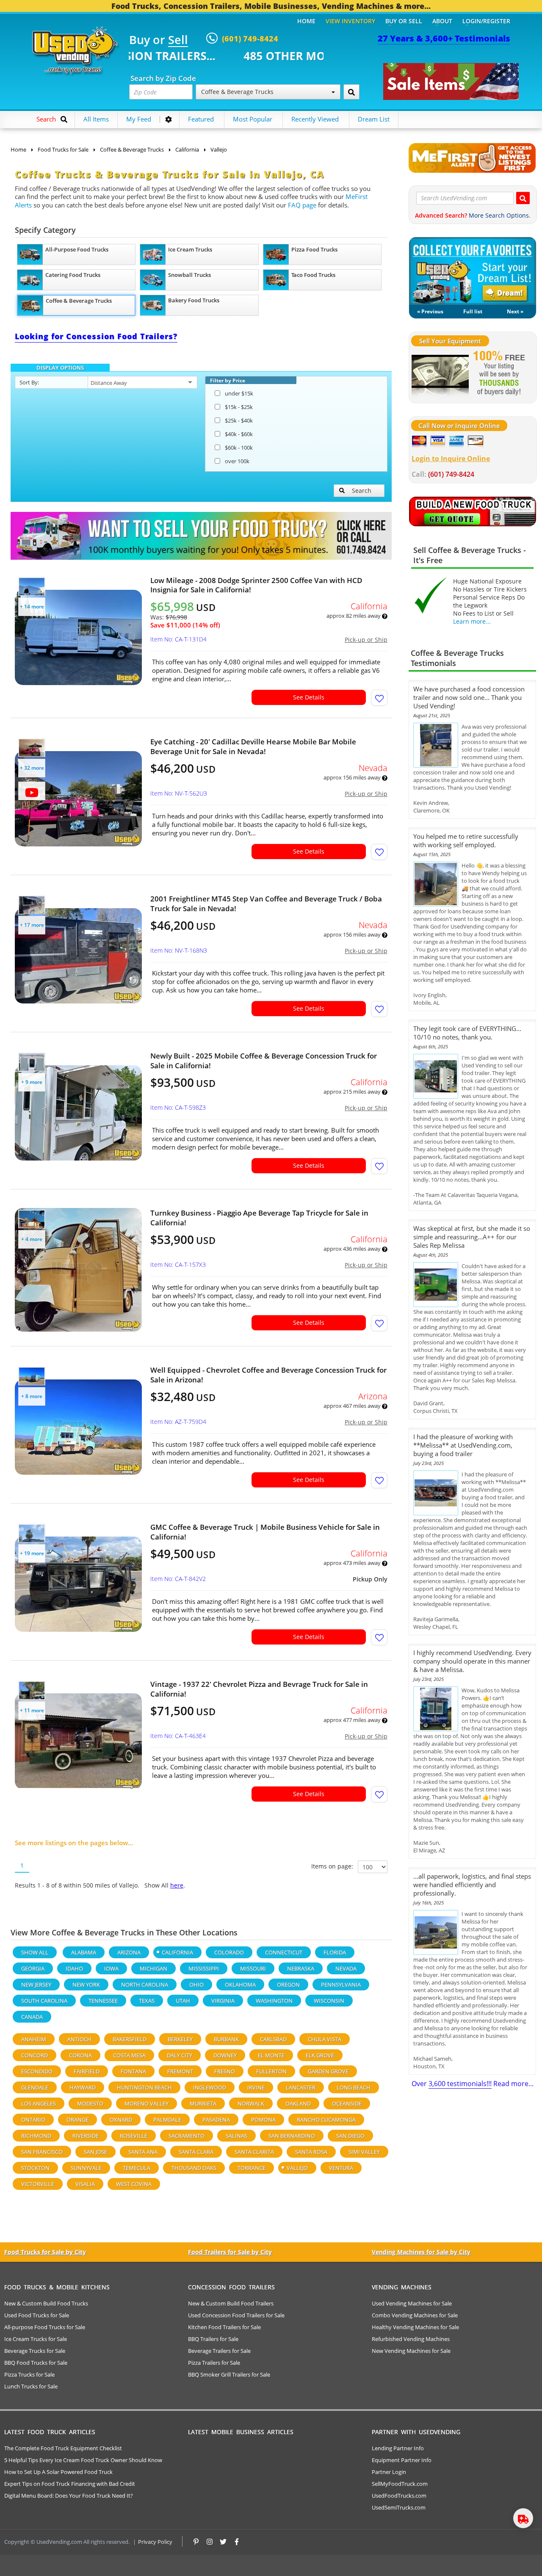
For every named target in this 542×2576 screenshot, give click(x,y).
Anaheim (34, 2039)
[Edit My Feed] (169, 119)
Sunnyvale (86, 2168)
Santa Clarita (254, 2152)
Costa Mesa (129, 2055)
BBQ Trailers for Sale (213, 2339)
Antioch (79, 2039)
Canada (32, 2017)
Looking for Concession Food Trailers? (96, 336)
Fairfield (87, 2071)
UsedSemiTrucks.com (399, 2507)
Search (362, 491)
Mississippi (204, 1968)
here (177, 1885)
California (177, 1952)
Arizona (129, 1952)
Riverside (86, 2136)
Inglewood (210, 2087)
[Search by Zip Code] (351, 92)
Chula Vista (325, 2039)
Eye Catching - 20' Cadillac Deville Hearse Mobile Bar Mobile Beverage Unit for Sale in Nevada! (253, 746)
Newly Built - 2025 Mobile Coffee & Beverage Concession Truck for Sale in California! (264, 1061)
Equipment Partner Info (402, 2460)
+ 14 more (32, 607)
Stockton (35, 2168)
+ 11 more (32, 1710)
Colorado (229, 1952)
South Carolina (44, 2001)
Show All (35, 1952)
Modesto (90, 2103)
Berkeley (180, 2039)
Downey (225, 2055)
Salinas (236, 2136)
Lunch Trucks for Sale (31, 2386)
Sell (178, 40)
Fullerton (271, 2071)
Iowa (111, 1968)
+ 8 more (32, 1396)
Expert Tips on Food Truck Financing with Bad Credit (70, 2484)
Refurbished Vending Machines (411, 2339)
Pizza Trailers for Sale (214, 2363)
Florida (335, 1952)
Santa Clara (196, 2152)
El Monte (271, 2055)
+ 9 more (32, 1082)
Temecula (137, 2168)
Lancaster (301, 2087)
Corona (80, 2055)
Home (306, 21)
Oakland (298, 2103)
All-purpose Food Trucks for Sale (45, 2327)
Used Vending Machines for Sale (412, 2303)
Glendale (35, 2087)
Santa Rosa (311, 2152)
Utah (183, 2001)
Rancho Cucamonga (326, 2120)
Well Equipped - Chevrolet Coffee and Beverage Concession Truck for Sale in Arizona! (268, 1375)
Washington (274, 2001)
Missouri (253, 1968)
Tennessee (103, 2001)
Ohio (196, 1985)
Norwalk (251, 2103)
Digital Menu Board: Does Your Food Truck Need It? (69, 2496)
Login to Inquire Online (451, 459)
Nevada (346, 1968)
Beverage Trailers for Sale (219, 2351)
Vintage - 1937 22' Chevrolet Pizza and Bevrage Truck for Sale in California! (259, 1689)
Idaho (74, 1968)
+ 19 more (32, 1553)
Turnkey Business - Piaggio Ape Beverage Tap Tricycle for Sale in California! (259, 1218)
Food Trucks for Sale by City (45, 2252)
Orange (77, 2120)
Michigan (153, 1968)
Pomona (263, 2120)
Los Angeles (39, 2103)
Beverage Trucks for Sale (35, 2351)
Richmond (36, 2136)
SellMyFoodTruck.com (400, 2484)
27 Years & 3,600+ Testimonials (444, 38)
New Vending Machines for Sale (411, 2351)
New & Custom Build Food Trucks (46, 2303)
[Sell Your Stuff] (440, 374)
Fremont (180, 2071)
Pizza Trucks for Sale (29, 2374)
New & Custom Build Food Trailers (231, 2303)
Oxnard (121, 2120)
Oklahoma (240, 1985)
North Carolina (145, 1985)
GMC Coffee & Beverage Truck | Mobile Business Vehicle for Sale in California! (265, 1532)
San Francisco (42, 2152)
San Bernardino (292, 2136)
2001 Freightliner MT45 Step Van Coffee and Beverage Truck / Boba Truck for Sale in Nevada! (266, 904)
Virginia (223, 2001)
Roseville (134, 2136)
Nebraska (301, 1968)
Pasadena (216, 2120)
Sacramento (187, 2136)
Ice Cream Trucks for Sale (36, 2339)
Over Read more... (473, 2084)
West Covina (134, 2184)
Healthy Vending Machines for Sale (415, 2327)
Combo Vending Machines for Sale (415, 2315)
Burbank (226, 2039)
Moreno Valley (147, 2103)
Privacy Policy (155, 2542)
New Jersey (36, 1985)
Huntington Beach (144, 2087)
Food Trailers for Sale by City (230, 2252)
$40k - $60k (239, 434)
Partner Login (389, 2472)
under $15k (239, 393)
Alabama (84, 1952)
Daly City (180, 2055)
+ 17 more (32, 925)
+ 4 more (32, 1239)
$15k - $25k (239, 407)
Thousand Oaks (194, 2168)
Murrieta (203, 2103)
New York (86, 1985)
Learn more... (472, 621)
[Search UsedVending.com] (523, 198)
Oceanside (347, 2103)
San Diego (350, 2136)
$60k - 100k (239, 448)
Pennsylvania (341, 1985)
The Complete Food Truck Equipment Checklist (63, 2448)
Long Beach (354, 2087)
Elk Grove (320, 2055)
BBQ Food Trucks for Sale (36, 2363)
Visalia (85, 2184)
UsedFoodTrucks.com (399, 2496)
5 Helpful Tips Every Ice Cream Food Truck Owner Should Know (83, 2460)
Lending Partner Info (398, 2448)
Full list (473, 311)
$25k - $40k (239, 420)
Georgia (33, 1968)
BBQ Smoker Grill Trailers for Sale (229, 2374)
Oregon (288, 1985)
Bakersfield (130, 2039)
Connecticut (284, 1952)
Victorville (38, 2184)
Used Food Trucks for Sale (37, 2315)
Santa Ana (143, 2152)
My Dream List (473, 271)
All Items (96, 119)
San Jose (95, 2152)
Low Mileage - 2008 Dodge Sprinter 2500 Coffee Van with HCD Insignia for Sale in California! (256, 585)
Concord (35, 2055)
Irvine (256, 2087)
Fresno (225, 2071)
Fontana (133, 2071)
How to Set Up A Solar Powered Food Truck (58, 2472)
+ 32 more (32, 768)
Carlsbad (273, 2039)
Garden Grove (328, 2071)
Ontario (33, 2120)
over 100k (237, 461)
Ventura (341, 2168)
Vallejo (297, 2168)
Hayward (83, 2087)
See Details (309, 697)
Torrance (252, 2168)
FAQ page (302, 205)
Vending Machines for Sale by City (421, 2252)
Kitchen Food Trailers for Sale (224, 2327)
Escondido (37, 2071)
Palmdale (167, 2120)
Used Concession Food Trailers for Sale (236, 2315)
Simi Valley (364, 2152)
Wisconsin (329, 2001)
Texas (147, 2001)
